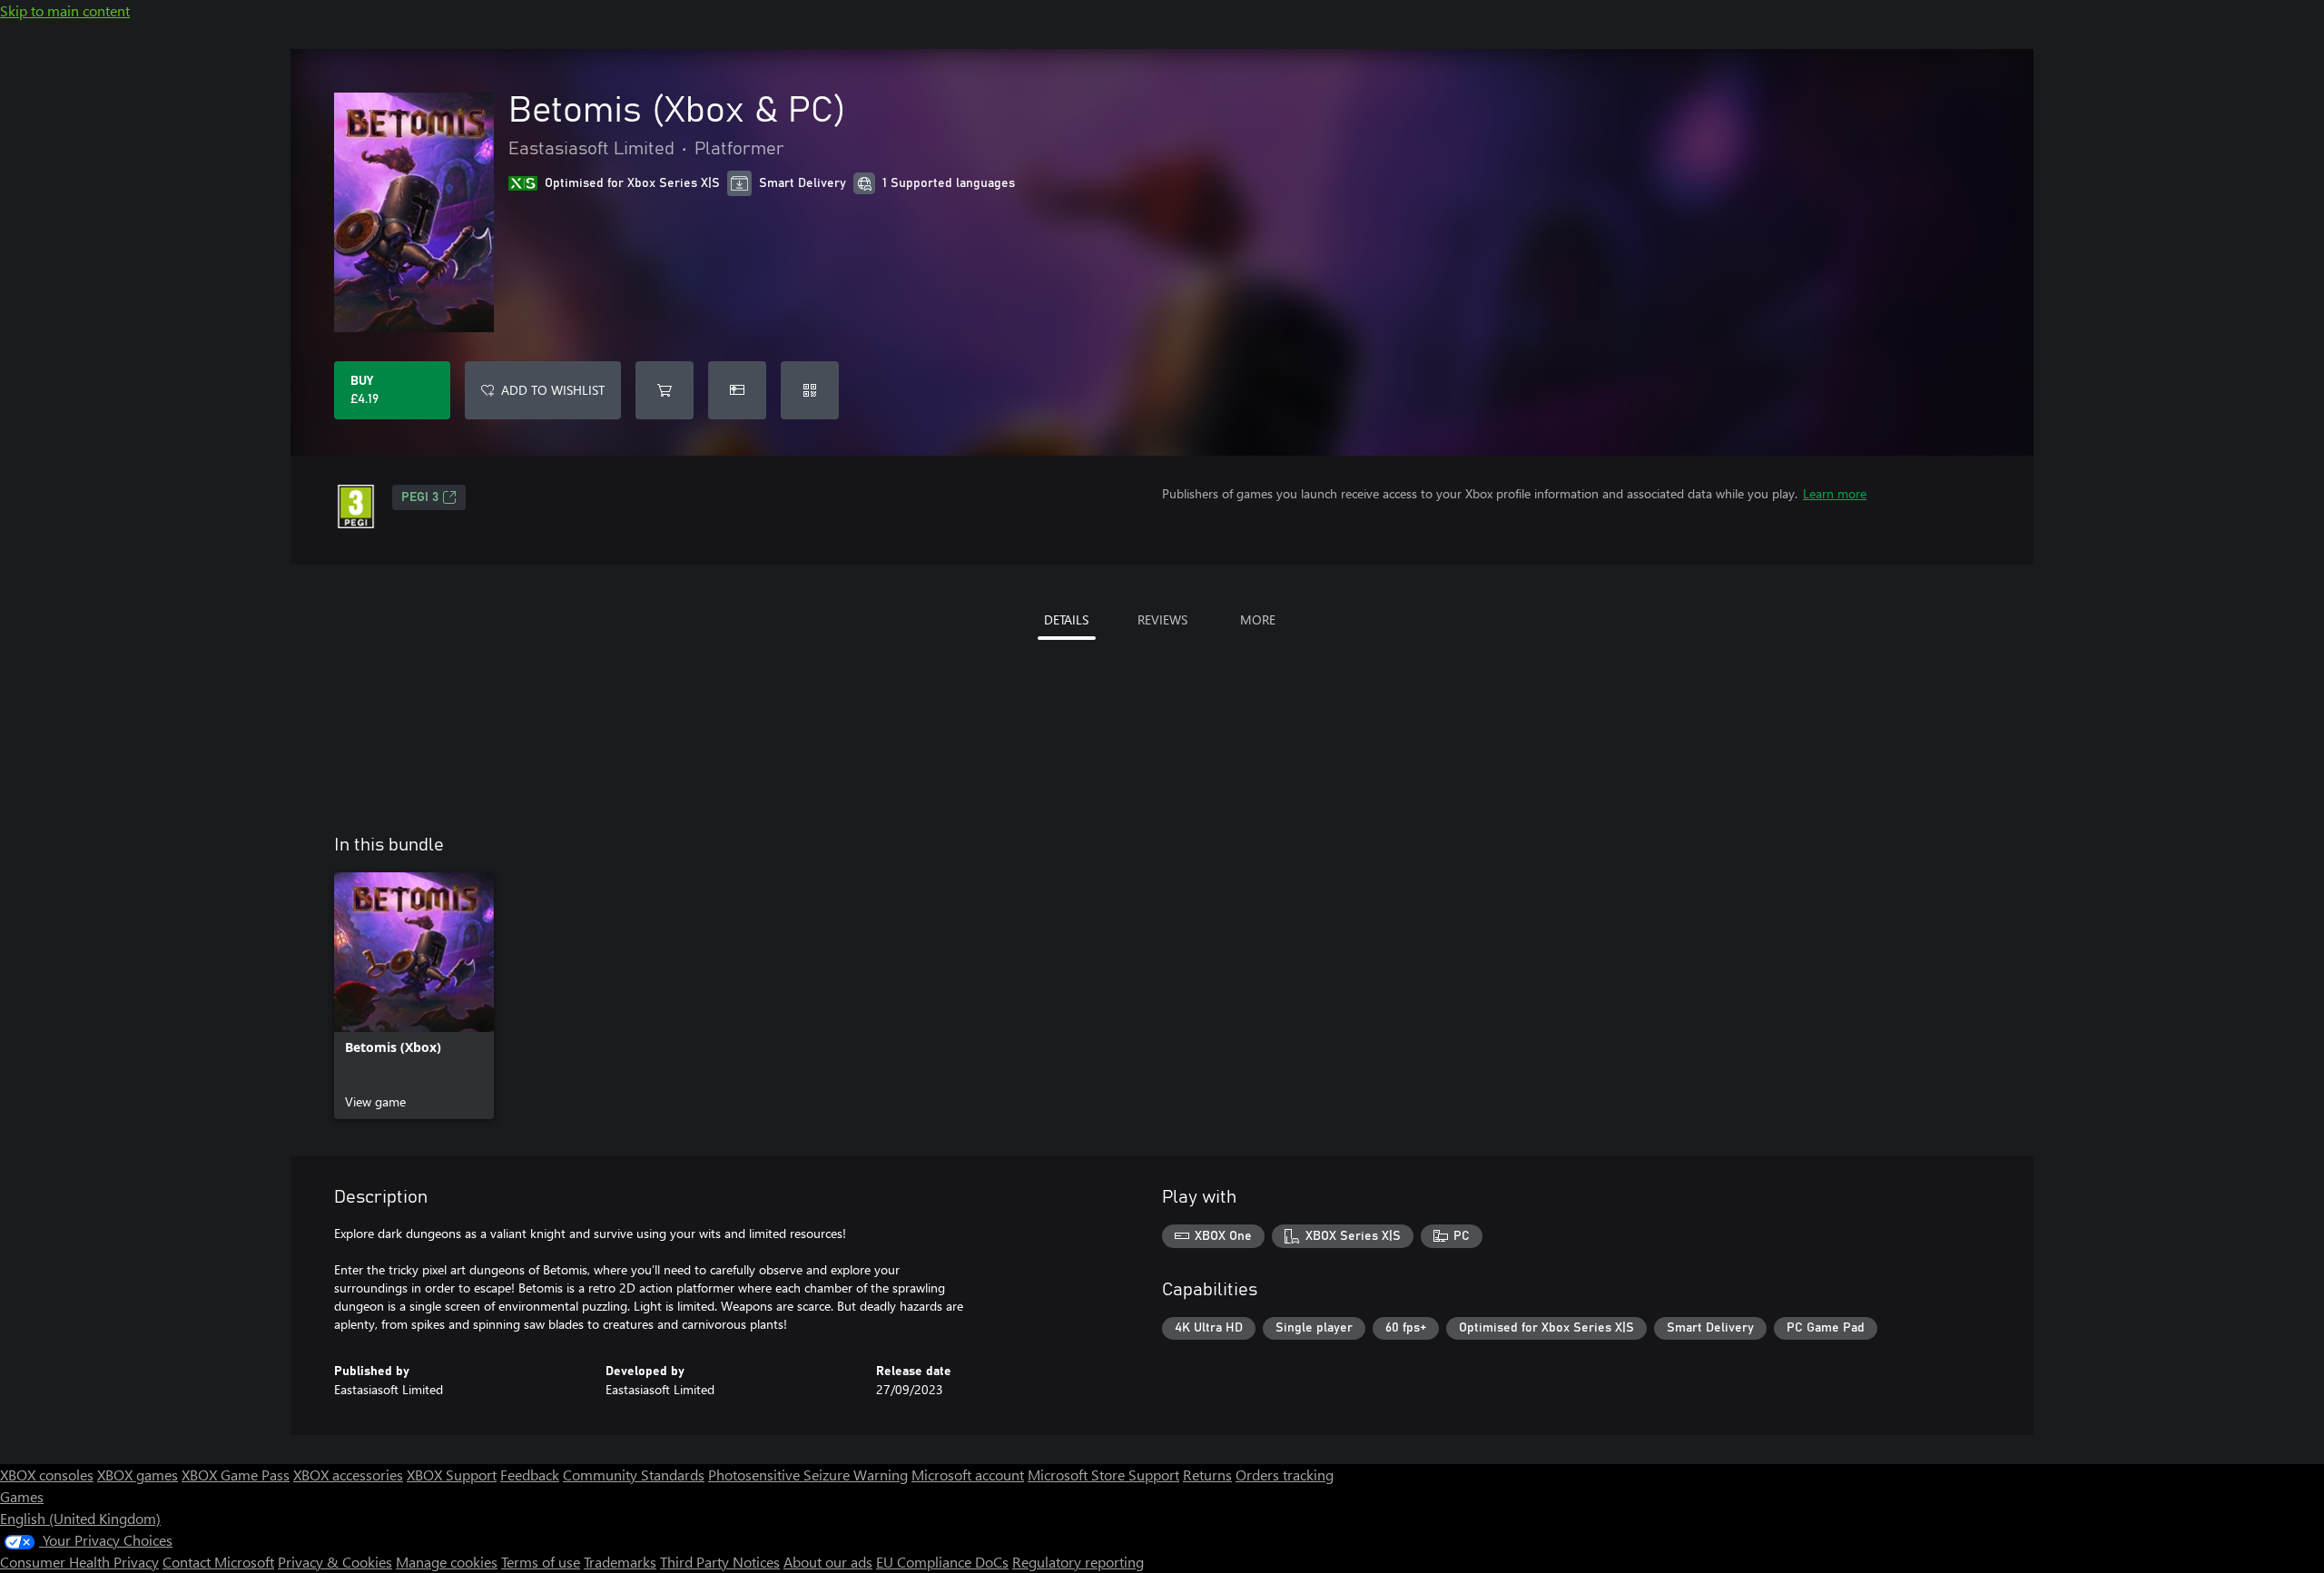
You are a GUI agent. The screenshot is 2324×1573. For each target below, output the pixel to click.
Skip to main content (65, 10)
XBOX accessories (348, 1475)
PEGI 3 (420, 497)
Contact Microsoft (218, 1562)
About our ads (828, 1562)
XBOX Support (452, 1475)
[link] (414, 996)
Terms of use (541, 1562)
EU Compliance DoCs (942, 1562)
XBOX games (138, 1475)
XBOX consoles (47, 1475)
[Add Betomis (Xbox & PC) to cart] (665, 390)
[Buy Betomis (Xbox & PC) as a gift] (737, 390)
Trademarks (620, 1562)
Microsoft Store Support (1103, 1475)
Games (22, 1496)
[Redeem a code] (810, 390)
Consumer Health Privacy (79, 1562)
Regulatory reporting (1078, 1562)
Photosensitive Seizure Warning (808, 1475)
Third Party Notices (720, 1562)
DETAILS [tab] (1066, 619)
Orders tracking (1285, 1475)
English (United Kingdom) (80, 1518)
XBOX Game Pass (236, 1475)
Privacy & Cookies (335, 1562)
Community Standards (634, 1475)
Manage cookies (447, 1562)
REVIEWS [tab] (1162, 619)
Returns (1207, 1475)
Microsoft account (968, 1475)
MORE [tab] (1258, 619)
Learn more (1835, 493)
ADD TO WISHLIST (553, 390)
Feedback (530, 1475)
